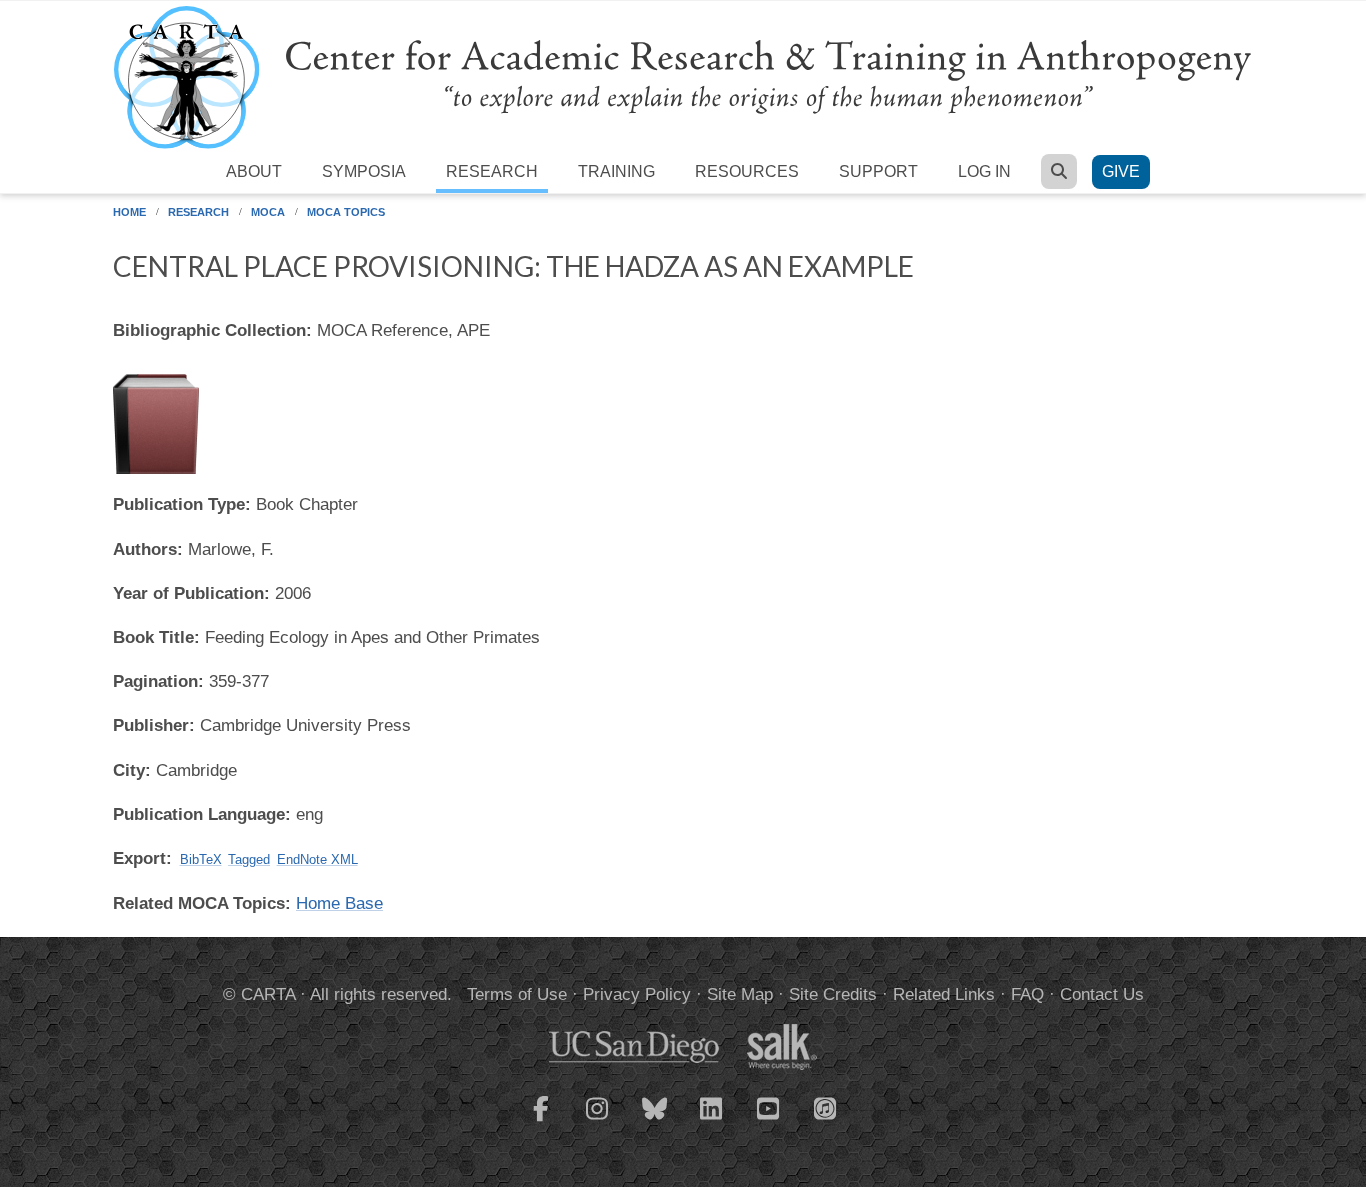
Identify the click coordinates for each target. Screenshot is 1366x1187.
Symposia (364, 171)
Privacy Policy (637, 994)
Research (492, 171)
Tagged (249, 859)
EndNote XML (317, 859)
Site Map (740, 994)
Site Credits (833, 994)
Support (878, 171)
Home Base (339, 903)
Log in (984, 171)
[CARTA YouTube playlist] (769, 1121)
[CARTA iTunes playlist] (826, 1107)
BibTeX (201, 859)
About (254, 171)
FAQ (1027, 994)
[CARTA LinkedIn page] (712, 1121)
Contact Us (1102, 994)
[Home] (683, 76)
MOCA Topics (346, 212)
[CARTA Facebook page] (541, 1121)
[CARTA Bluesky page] (655, 1121)
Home (129, 212)
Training (616, 171)
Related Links (944, 994)
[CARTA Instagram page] (598, 1121)
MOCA (268, 212)
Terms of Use (517, 994)
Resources (747, 171)
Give (1121, 171)
